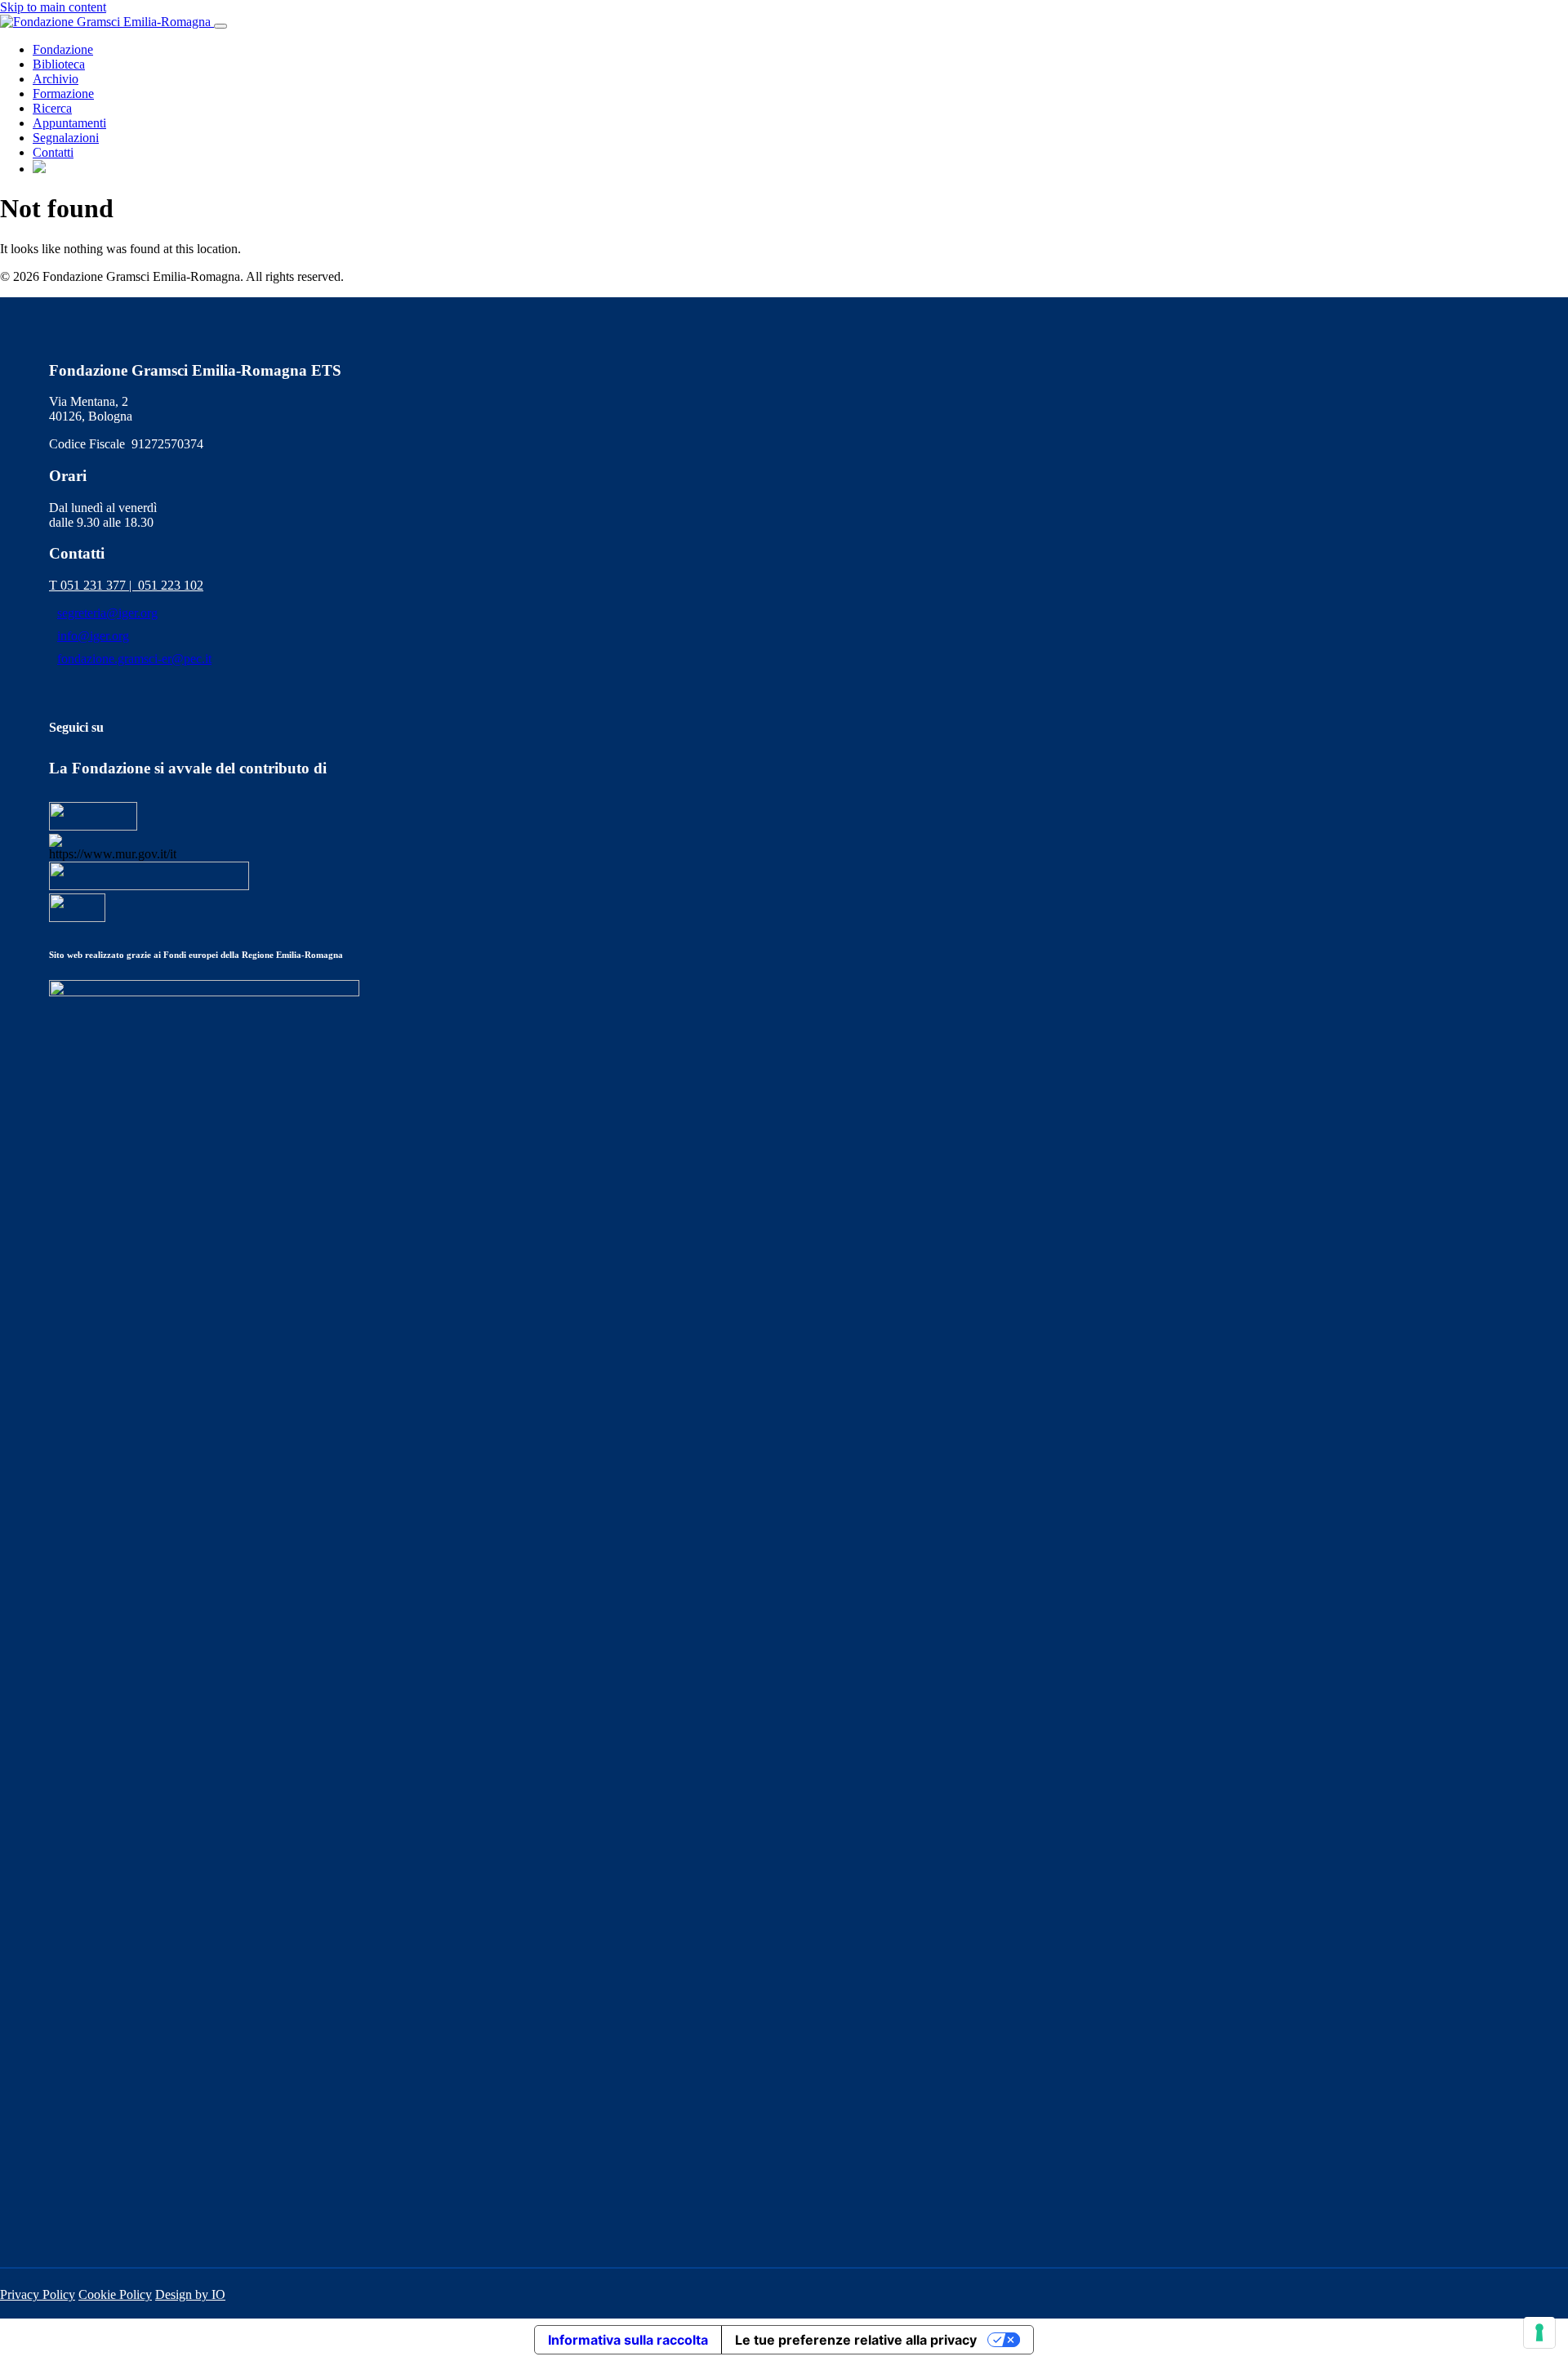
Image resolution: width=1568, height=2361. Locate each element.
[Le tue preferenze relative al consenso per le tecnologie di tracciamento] (1539, 2332)
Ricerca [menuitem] (52, 108)
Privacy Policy (38, 2294)
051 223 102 (171, 585)
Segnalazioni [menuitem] (66, 138)
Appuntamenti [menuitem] (69, 123)
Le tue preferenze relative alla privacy (856, 2340)
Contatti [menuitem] (53, 152)
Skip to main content (53, 7)
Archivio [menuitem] (56, 79)
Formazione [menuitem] (63, 94)
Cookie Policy (115, 2294)
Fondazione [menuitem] (63, 49)
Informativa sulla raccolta (628, 2340)
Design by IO (190, 2294)
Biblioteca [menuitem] (59, 64)
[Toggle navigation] (220, 26)
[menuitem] (39, 169)
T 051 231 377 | (94, 585)
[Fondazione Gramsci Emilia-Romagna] (107, 22)
